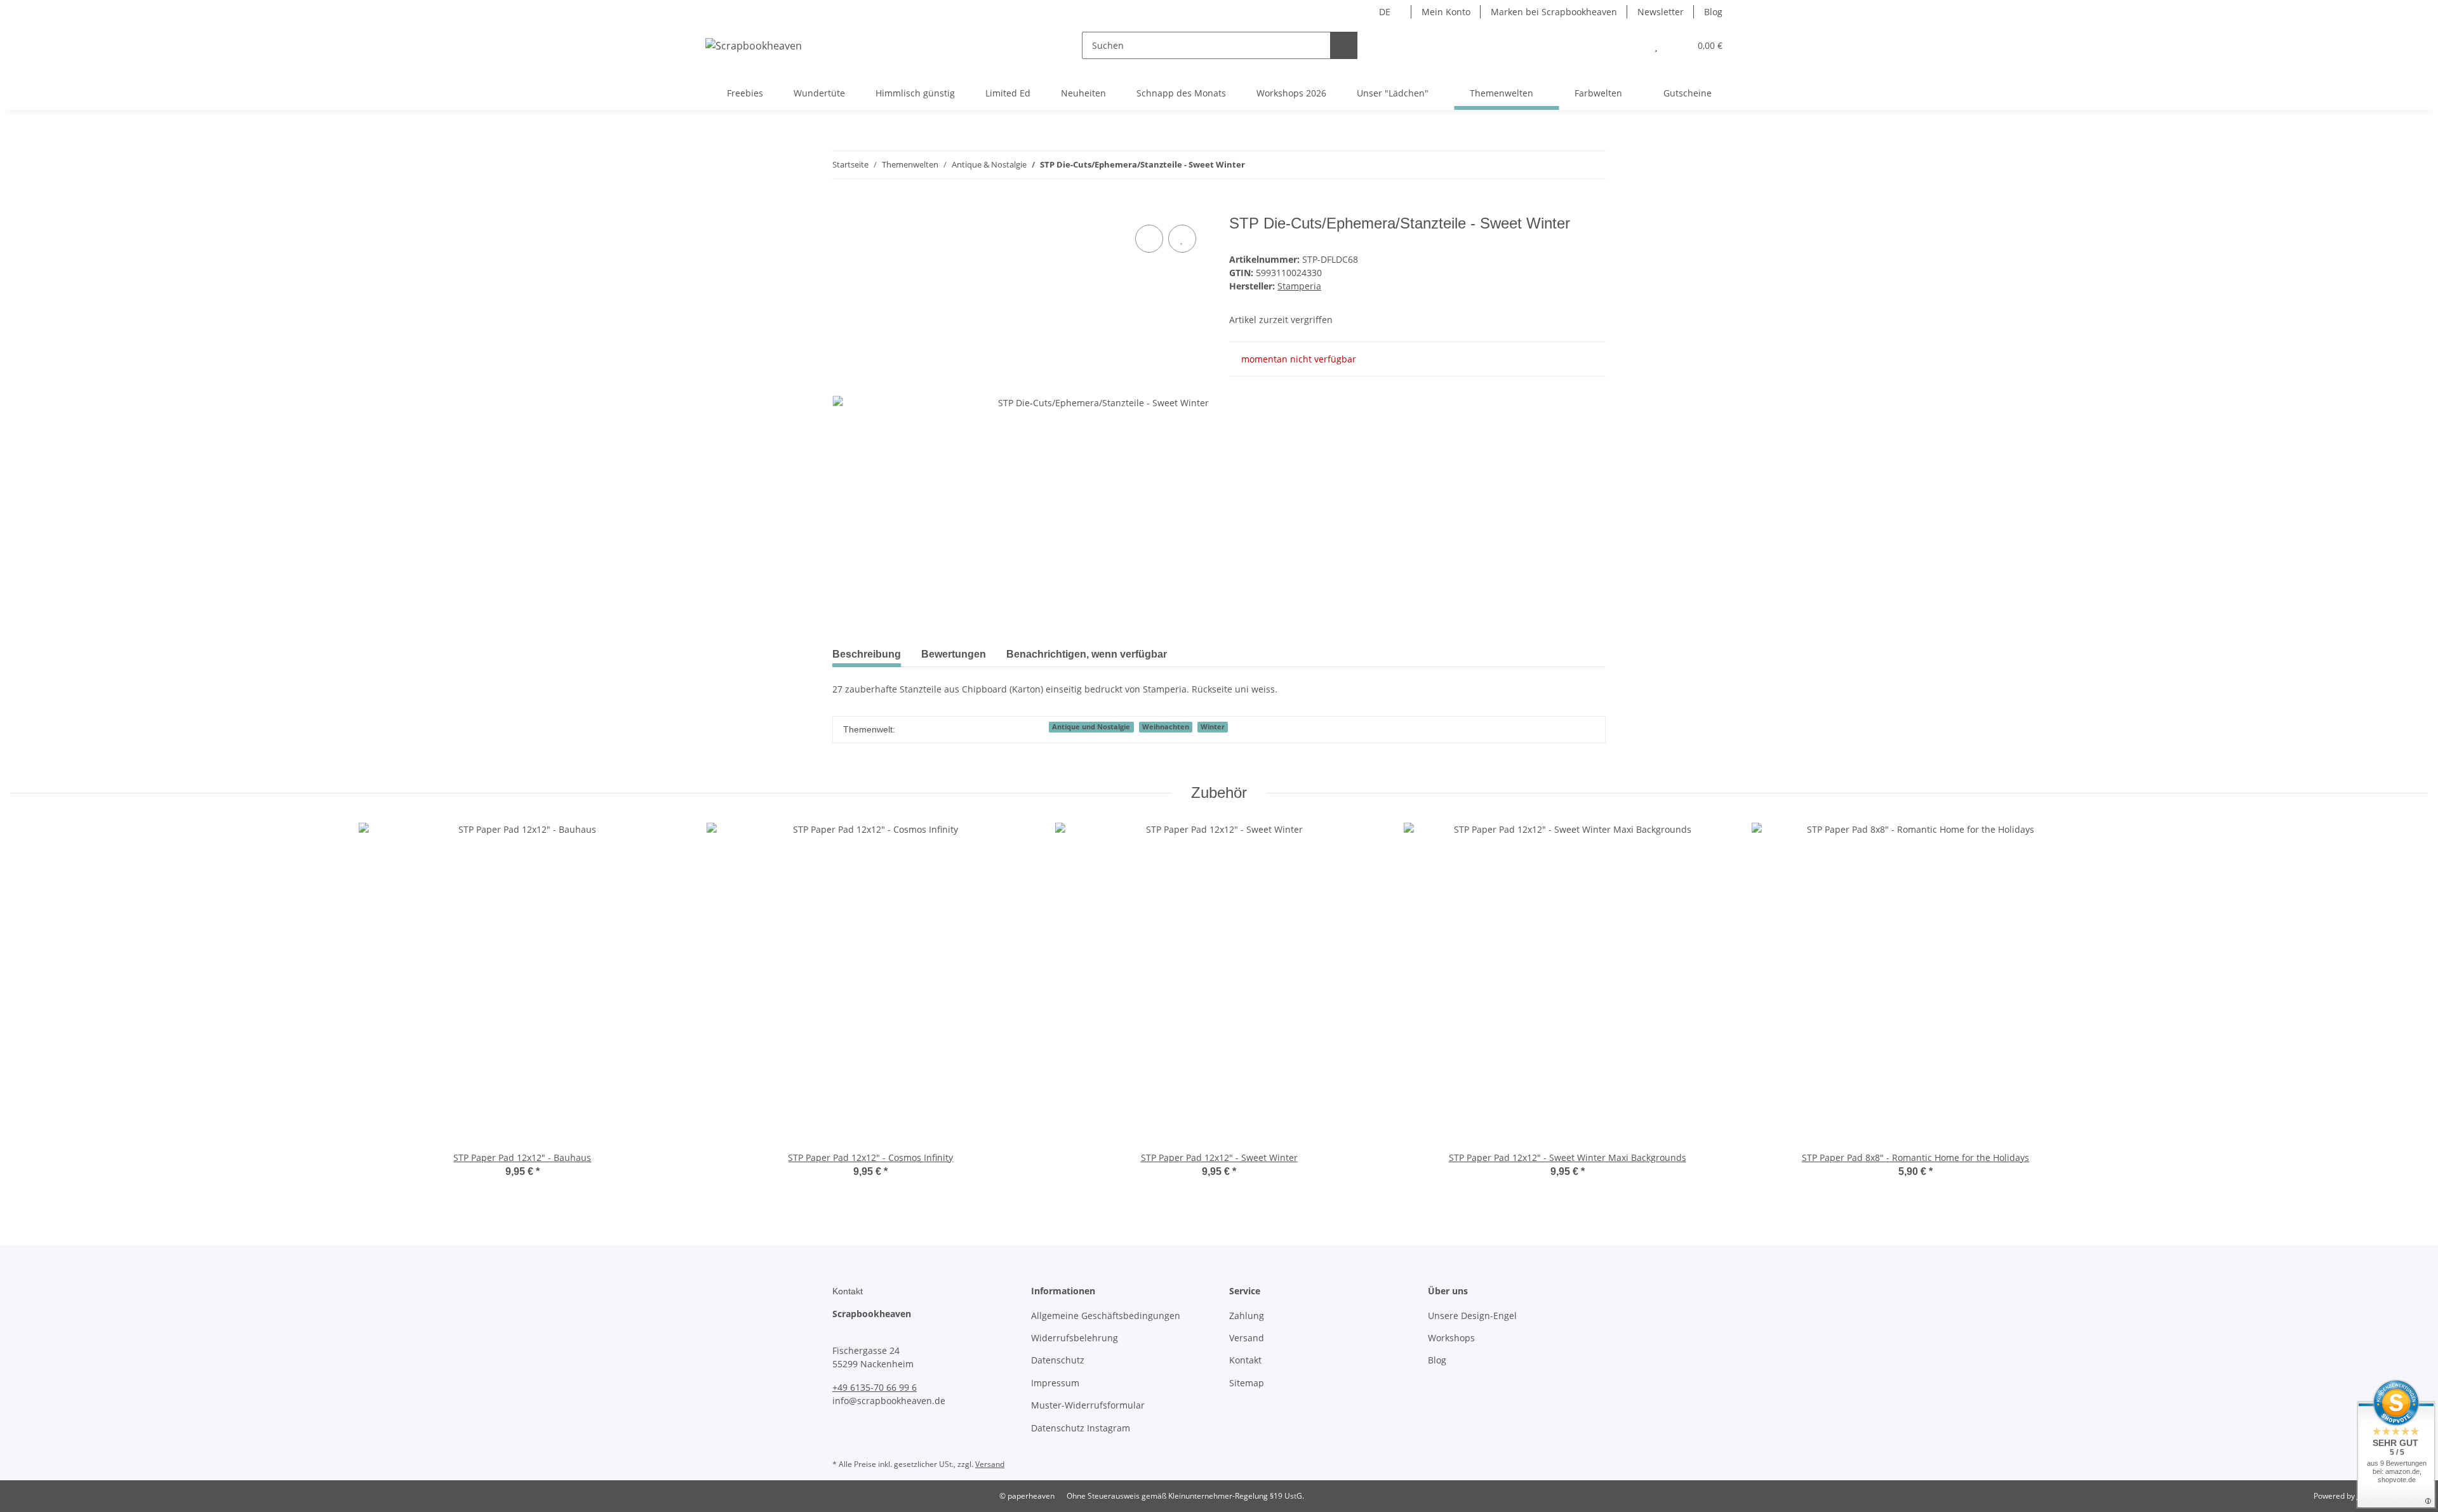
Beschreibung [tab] (867, 654)
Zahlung (1247, 1316)
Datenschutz (1058, 1360)
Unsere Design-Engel (1472, 1316)
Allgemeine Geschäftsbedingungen (1106, 1316)
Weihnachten (1166, 727)
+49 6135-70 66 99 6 (875, 1387)
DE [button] (1385, 12)
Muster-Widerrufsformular (1088, 1405)
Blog (1713, 12)
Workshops (1451, 1338)
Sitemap (1247, 1383)
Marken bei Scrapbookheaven (1554, 12)
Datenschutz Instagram (1081, 1428)
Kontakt (1245, 1360)
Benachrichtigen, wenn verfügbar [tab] (1087, 654)
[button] (1631, 45)
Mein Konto (1446, 12)
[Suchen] (1344, 45)
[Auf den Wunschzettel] (1182, 239)
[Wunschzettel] (1656, 45)
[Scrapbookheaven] (754, 45)
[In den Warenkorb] (843, 208)
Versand (1247, 1338)
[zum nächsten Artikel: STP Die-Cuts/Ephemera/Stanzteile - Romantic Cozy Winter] (1592, 165)
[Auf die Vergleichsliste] (1149, 239)
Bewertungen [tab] (954, 654)
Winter (1213, 727)
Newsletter (1661, 12)
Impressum (1055, 1383)
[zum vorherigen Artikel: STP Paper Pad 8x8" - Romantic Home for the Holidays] (1565, 165)
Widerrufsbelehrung (1075, 1338)
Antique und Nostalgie (1091, 727)
